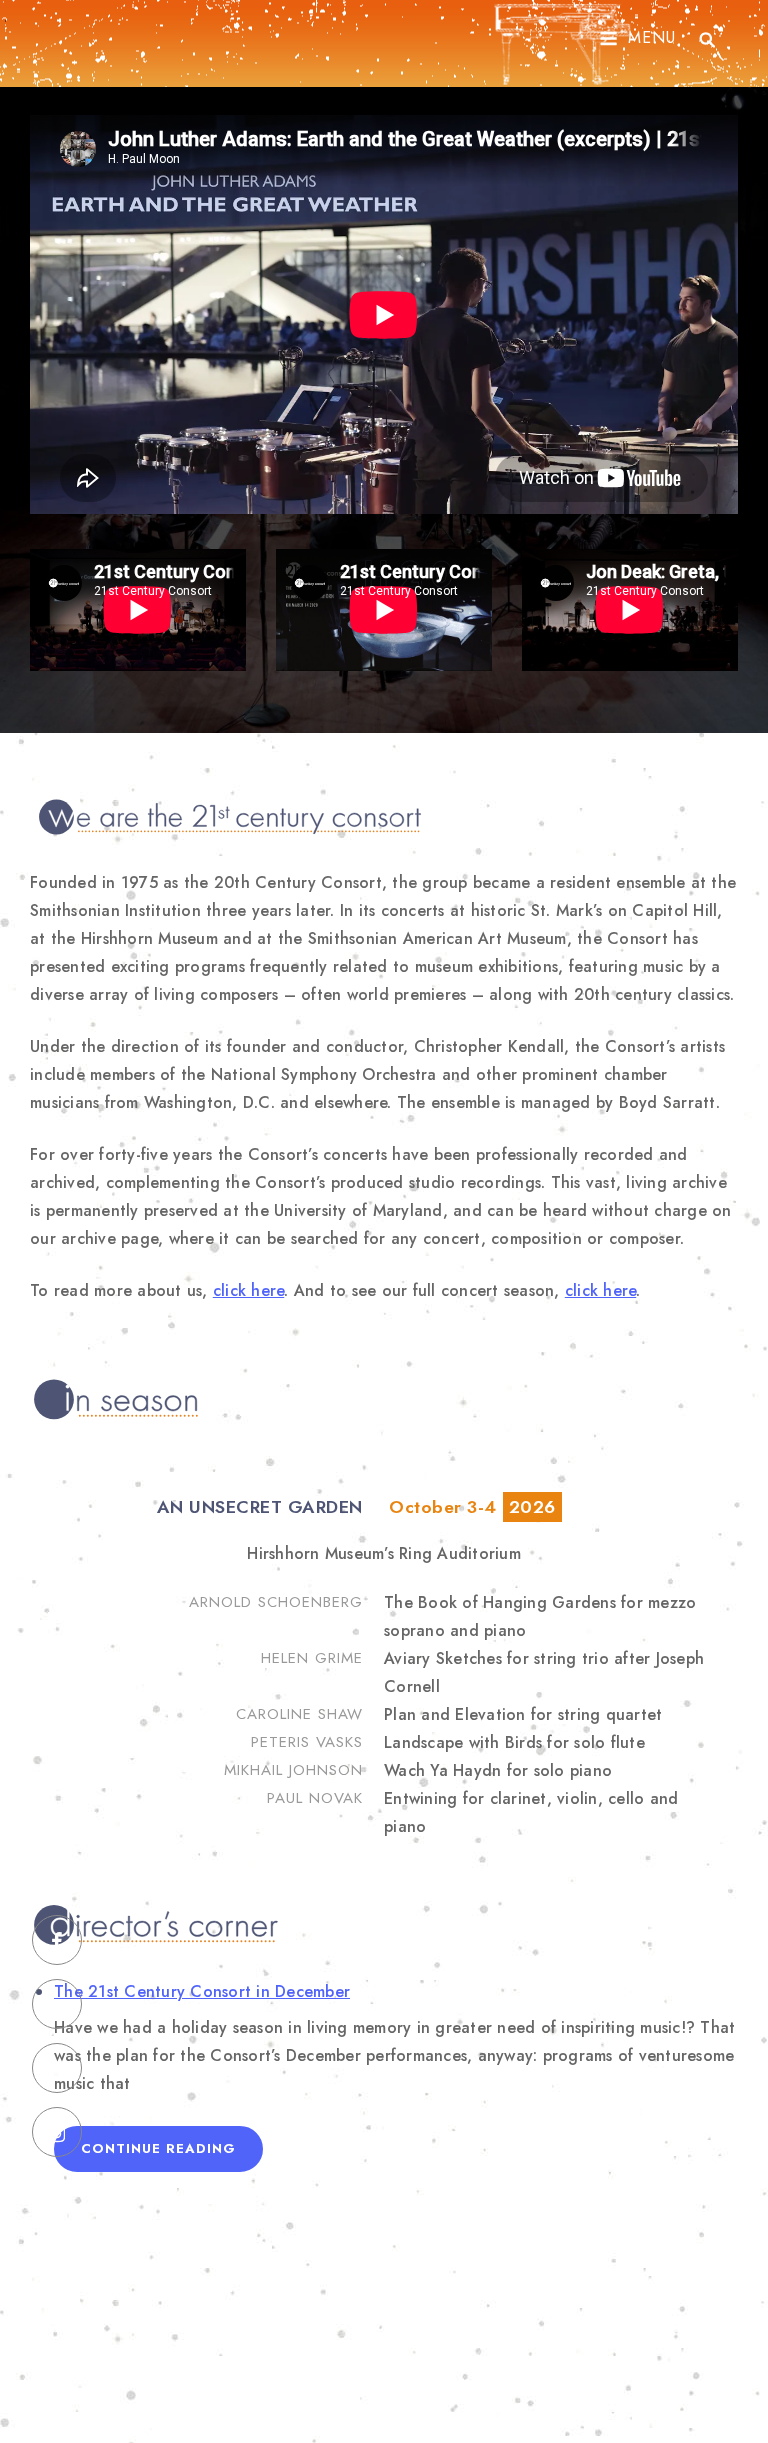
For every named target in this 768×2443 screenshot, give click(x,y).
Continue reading (172, 2155)
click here (249, 1290)
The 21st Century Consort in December (202, 1991)
